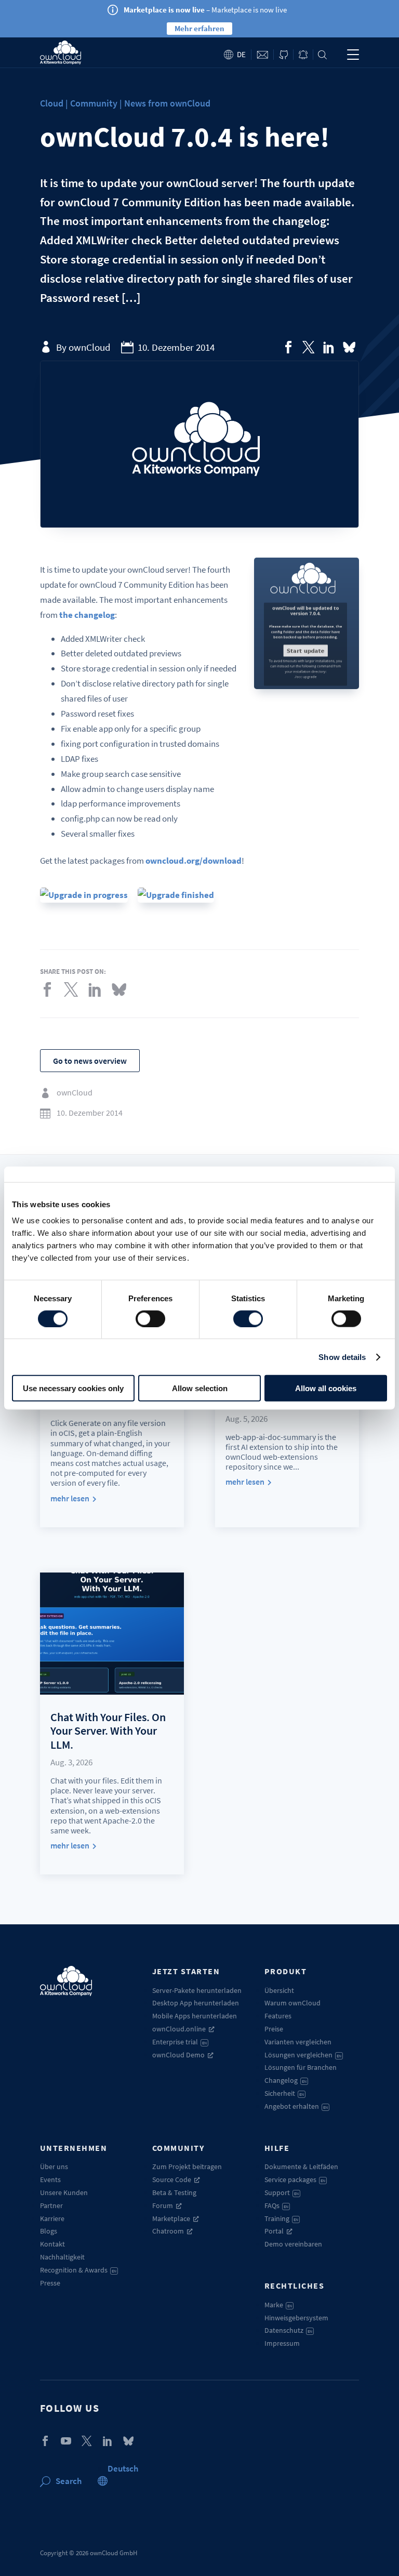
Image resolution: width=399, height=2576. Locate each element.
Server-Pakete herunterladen (197, 1990)
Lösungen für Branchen (301, 2067)
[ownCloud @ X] (87, 2441)
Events (50, 2179)
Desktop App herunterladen (196, 2003)
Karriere (52, 2218)
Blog (303, 55)
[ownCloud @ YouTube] (66, 2441)
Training (281, 2218)
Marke (278, 2305)
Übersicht (279, 1990)
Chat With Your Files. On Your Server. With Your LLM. (108, 1731)
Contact (262, 55)
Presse (50, 2283)
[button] (123, 2468)
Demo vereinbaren (293, 2244)
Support (282, 2192)
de (241, 54)
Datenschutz (288, 2330)
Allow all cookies (326, 1388)
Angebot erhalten (296, 2106)
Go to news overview (90, 1061)
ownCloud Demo (178, 2055)
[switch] (150, 1318)
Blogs (49, 2231)
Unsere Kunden (64, 2192)
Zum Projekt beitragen (187, 2167)
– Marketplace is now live (205, 10)
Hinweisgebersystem (296, 2318)
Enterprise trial (179, 2042)
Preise (274, 2029)
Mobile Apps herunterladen (195, 2016)
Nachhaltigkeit (62, 2257)
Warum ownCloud (292, 2003)
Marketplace (171, 2218)
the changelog (87, 615)
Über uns (54, 2167)
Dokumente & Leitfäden (301, 2167)
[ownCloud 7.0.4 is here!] (288, 347)
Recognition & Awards (78, 2270)
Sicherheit (284, 2093)
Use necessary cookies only (73, 1388)
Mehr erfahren (199, 28)
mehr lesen (70, 1498)
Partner (51, 2205)
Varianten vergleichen (298, 2042)
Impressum (282, 2343)
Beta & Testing (174, 2192)
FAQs (276, 2205)
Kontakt (52, 2244)
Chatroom (168, 2231)
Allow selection (200, 1388)
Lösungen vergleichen (303, 2055)
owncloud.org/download (194, 861)
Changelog (285, 2080)
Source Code (172, 2179)
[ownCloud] (61, 52)
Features (278, 2016)
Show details (342, 1357)
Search (322, 55)
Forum (163, 2205)
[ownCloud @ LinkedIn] (108, 2441)
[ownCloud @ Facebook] (45, 2441)
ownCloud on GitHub (283, 55)
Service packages (295, 2179)
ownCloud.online (179, 2029)
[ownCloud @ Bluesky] (349, 347)
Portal (274, 2231)
